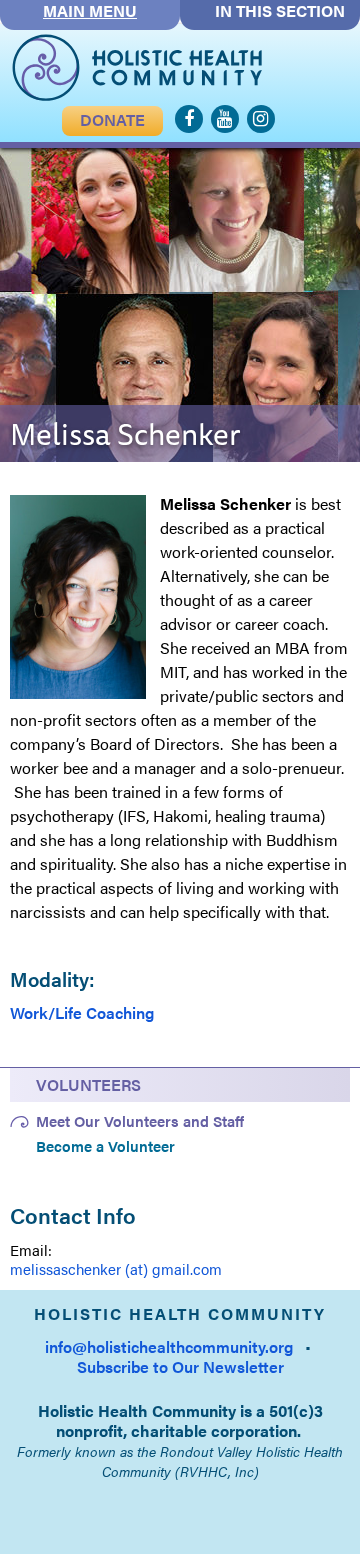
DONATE (112, 119)
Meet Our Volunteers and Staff (140, 1121)
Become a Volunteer (105, 1146)
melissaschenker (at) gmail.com (116, 1268)
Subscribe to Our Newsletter (180, 1366)
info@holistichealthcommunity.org (169, 1346)
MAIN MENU (90, 11)
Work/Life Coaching (82, 1012)
